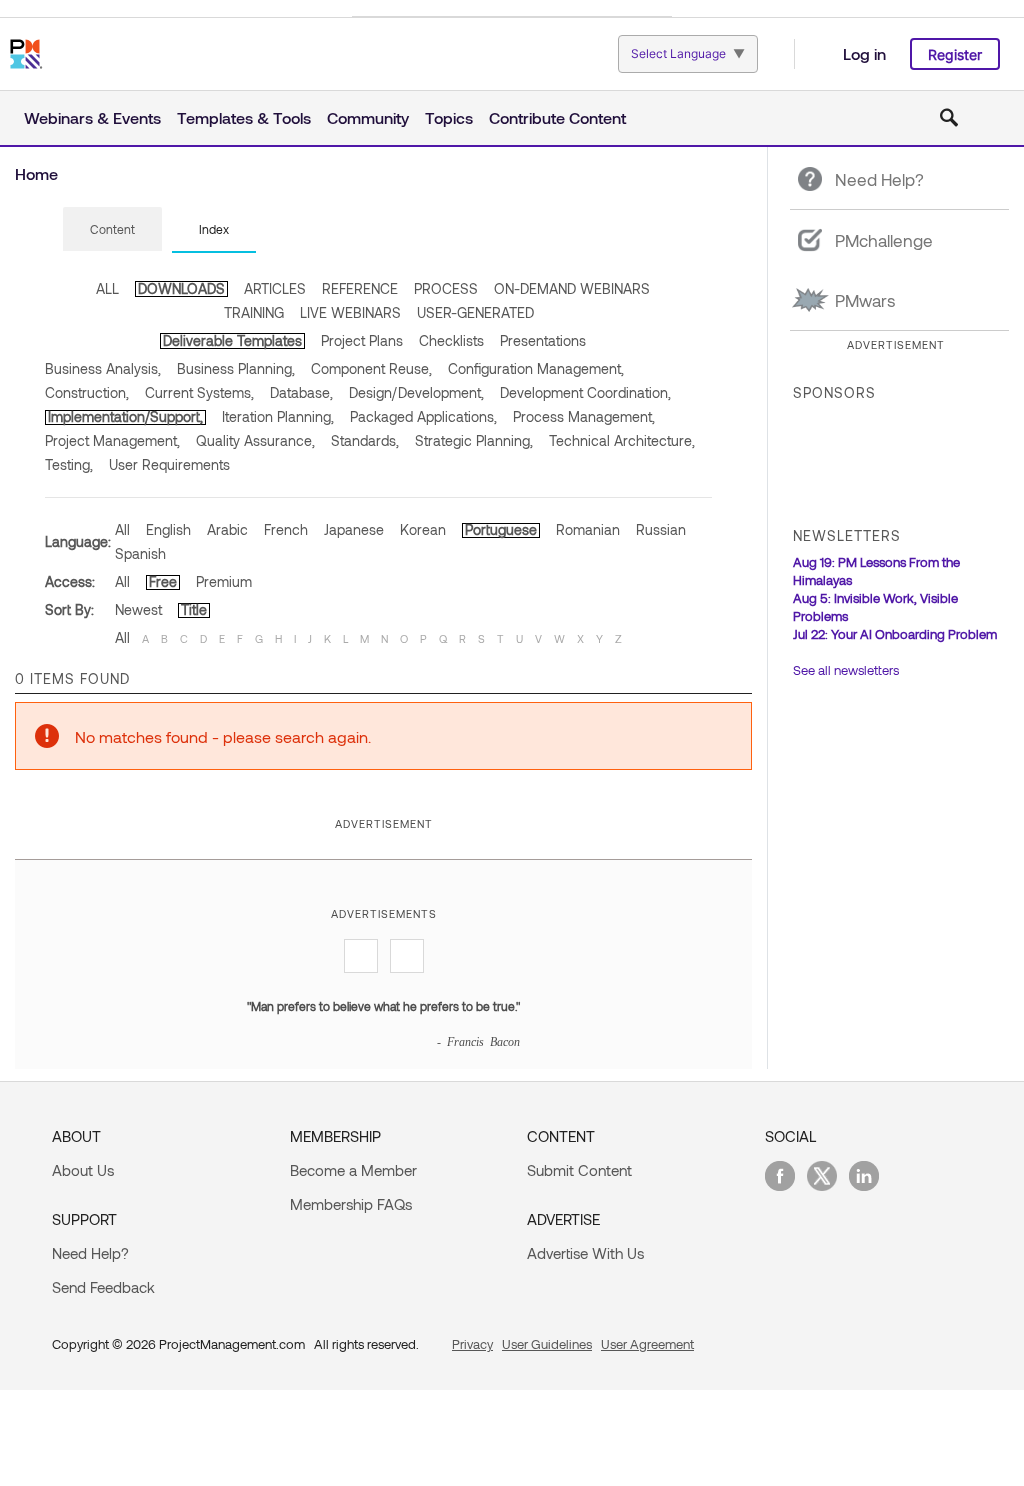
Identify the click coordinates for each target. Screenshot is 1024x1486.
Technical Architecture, (622, 440)
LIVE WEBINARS (350, 312)
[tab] (112, 230)
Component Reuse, (371, 368)
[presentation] (112, 229)
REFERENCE (360, 288)
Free (163, 581)
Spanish (140, 553)
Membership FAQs (351, 1204)
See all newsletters (846, 670)
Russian (661, 529)
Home (36, 173)
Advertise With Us (585, 1253)
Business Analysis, (103, 368)
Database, (301, 392)
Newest (138, 609)
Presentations (543, 340)
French (286, 529)
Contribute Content (557, 117)
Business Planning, (236, 368)
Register (955, 54)
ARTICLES (275, 288)
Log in (864, 53)
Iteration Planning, (278, 416)
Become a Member (353, 1170)
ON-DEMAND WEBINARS (572, 288)
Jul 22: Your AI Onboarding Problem (895, 634)
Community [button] (368, 117)
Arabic (227, 529)
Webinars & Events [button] (92, 117)
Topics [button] (449, 117)
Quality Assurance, (255, 440)
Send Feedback (103, 1287)
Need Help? (90, 1253)
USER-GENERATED (475, 312)
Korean (423, 529)
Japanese (354, 529)
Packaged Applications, (423, 416)
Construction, (87, 392)
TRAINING (254, 312)
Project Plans (362, 340)
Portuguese (501, 529)
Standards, (365, 440)
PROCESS (446, 288)
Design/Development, (416, 392)
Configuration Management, (536, 368)
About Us (83, 1170)
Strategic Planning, (474, 440)
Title (194, 609)
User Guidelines (547, 1344)
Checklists (451, 340)
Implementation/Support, (125, 416)
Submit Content (579, 1170)
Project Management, (112, 440)
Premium (224, 581)
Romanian (588, 529)
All (122, 529)
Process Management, (584, 416)
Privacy (472, 1344)
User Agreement (647, 1344)
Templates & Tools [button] (244, 117)
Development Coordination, (585, 392)
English (168, 529)
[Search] (949, 118)
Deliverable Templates (232, 340)
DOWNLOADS (181, 288)
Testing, (69, 464)
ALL (107, 288)
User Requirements (169, 464)
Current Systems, (199, 392)
